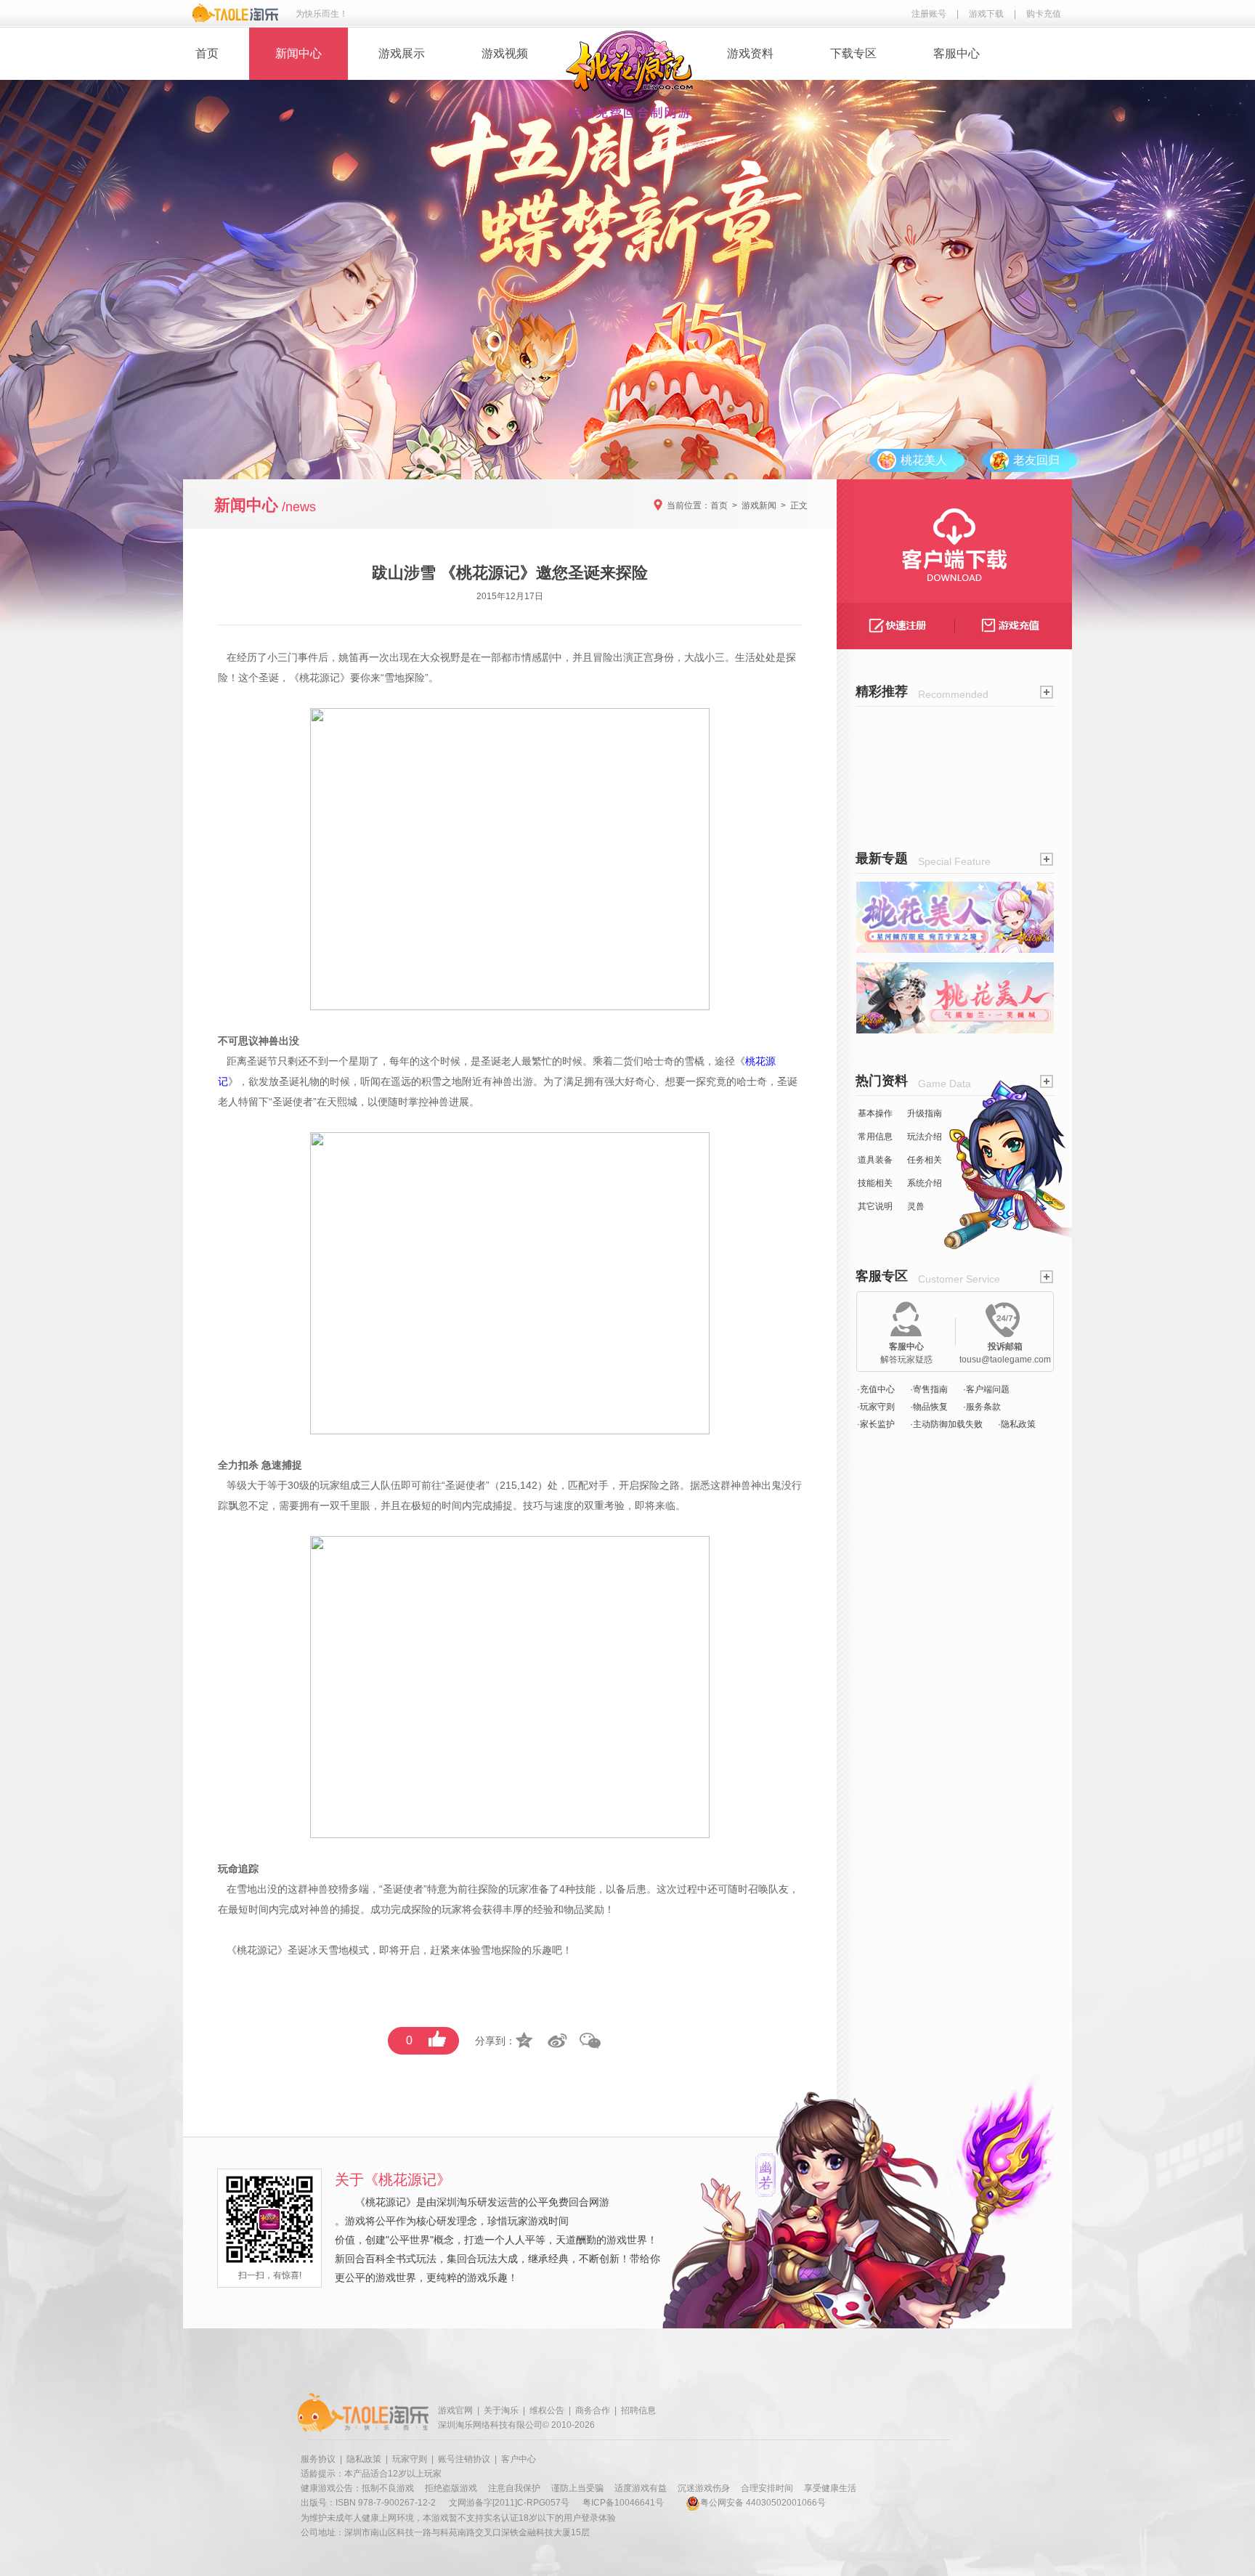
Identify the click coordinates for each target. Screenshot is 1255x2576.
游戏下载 (986, 14)
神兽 (503, 1081)
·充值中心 (876, 1389)
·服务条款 (982, 1407)
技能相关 (875, 1183)
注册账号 (929, 14)
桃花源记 (320, 678)
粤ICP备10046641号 (623, 2503)
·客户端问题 (986, 1389)
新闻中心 (298, 53)
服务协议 (318, 2459)
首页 (207, 53)
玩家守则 (410, 2459)
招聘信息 (638, 2410)
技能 (585, 1889)
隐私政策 (364, 2459)
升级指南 (925, 1113)
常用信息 (875, 1137)
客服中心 (957, 53)
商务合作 (593, 2410)
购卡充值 (1044, 14)
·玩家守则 (876, 1407)
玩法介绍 (925, 1137)
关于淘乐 (501, 2410)
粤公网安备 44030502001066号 (763, 2503)
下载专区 (853, 53)
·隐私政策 (1017, 1424)
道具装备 (875, 1160)
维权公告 (547, 2410)
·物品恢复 (929, 1407)
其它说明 (875, 1206)
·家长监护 (876, 1424)
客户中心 (519, 2459)
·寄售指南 (929, 1389)
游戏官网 (455, 2410)
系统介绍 (925, 1183)
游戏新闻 (759, 505)
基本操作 (875, 1113)
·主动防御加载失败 (946, 1424)
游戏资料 (750, 53)
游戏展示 (402, 53)
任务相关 (925, 1160)
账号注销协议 (464, 2459)
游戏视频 (505, 53)
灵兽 (916, 1206)
